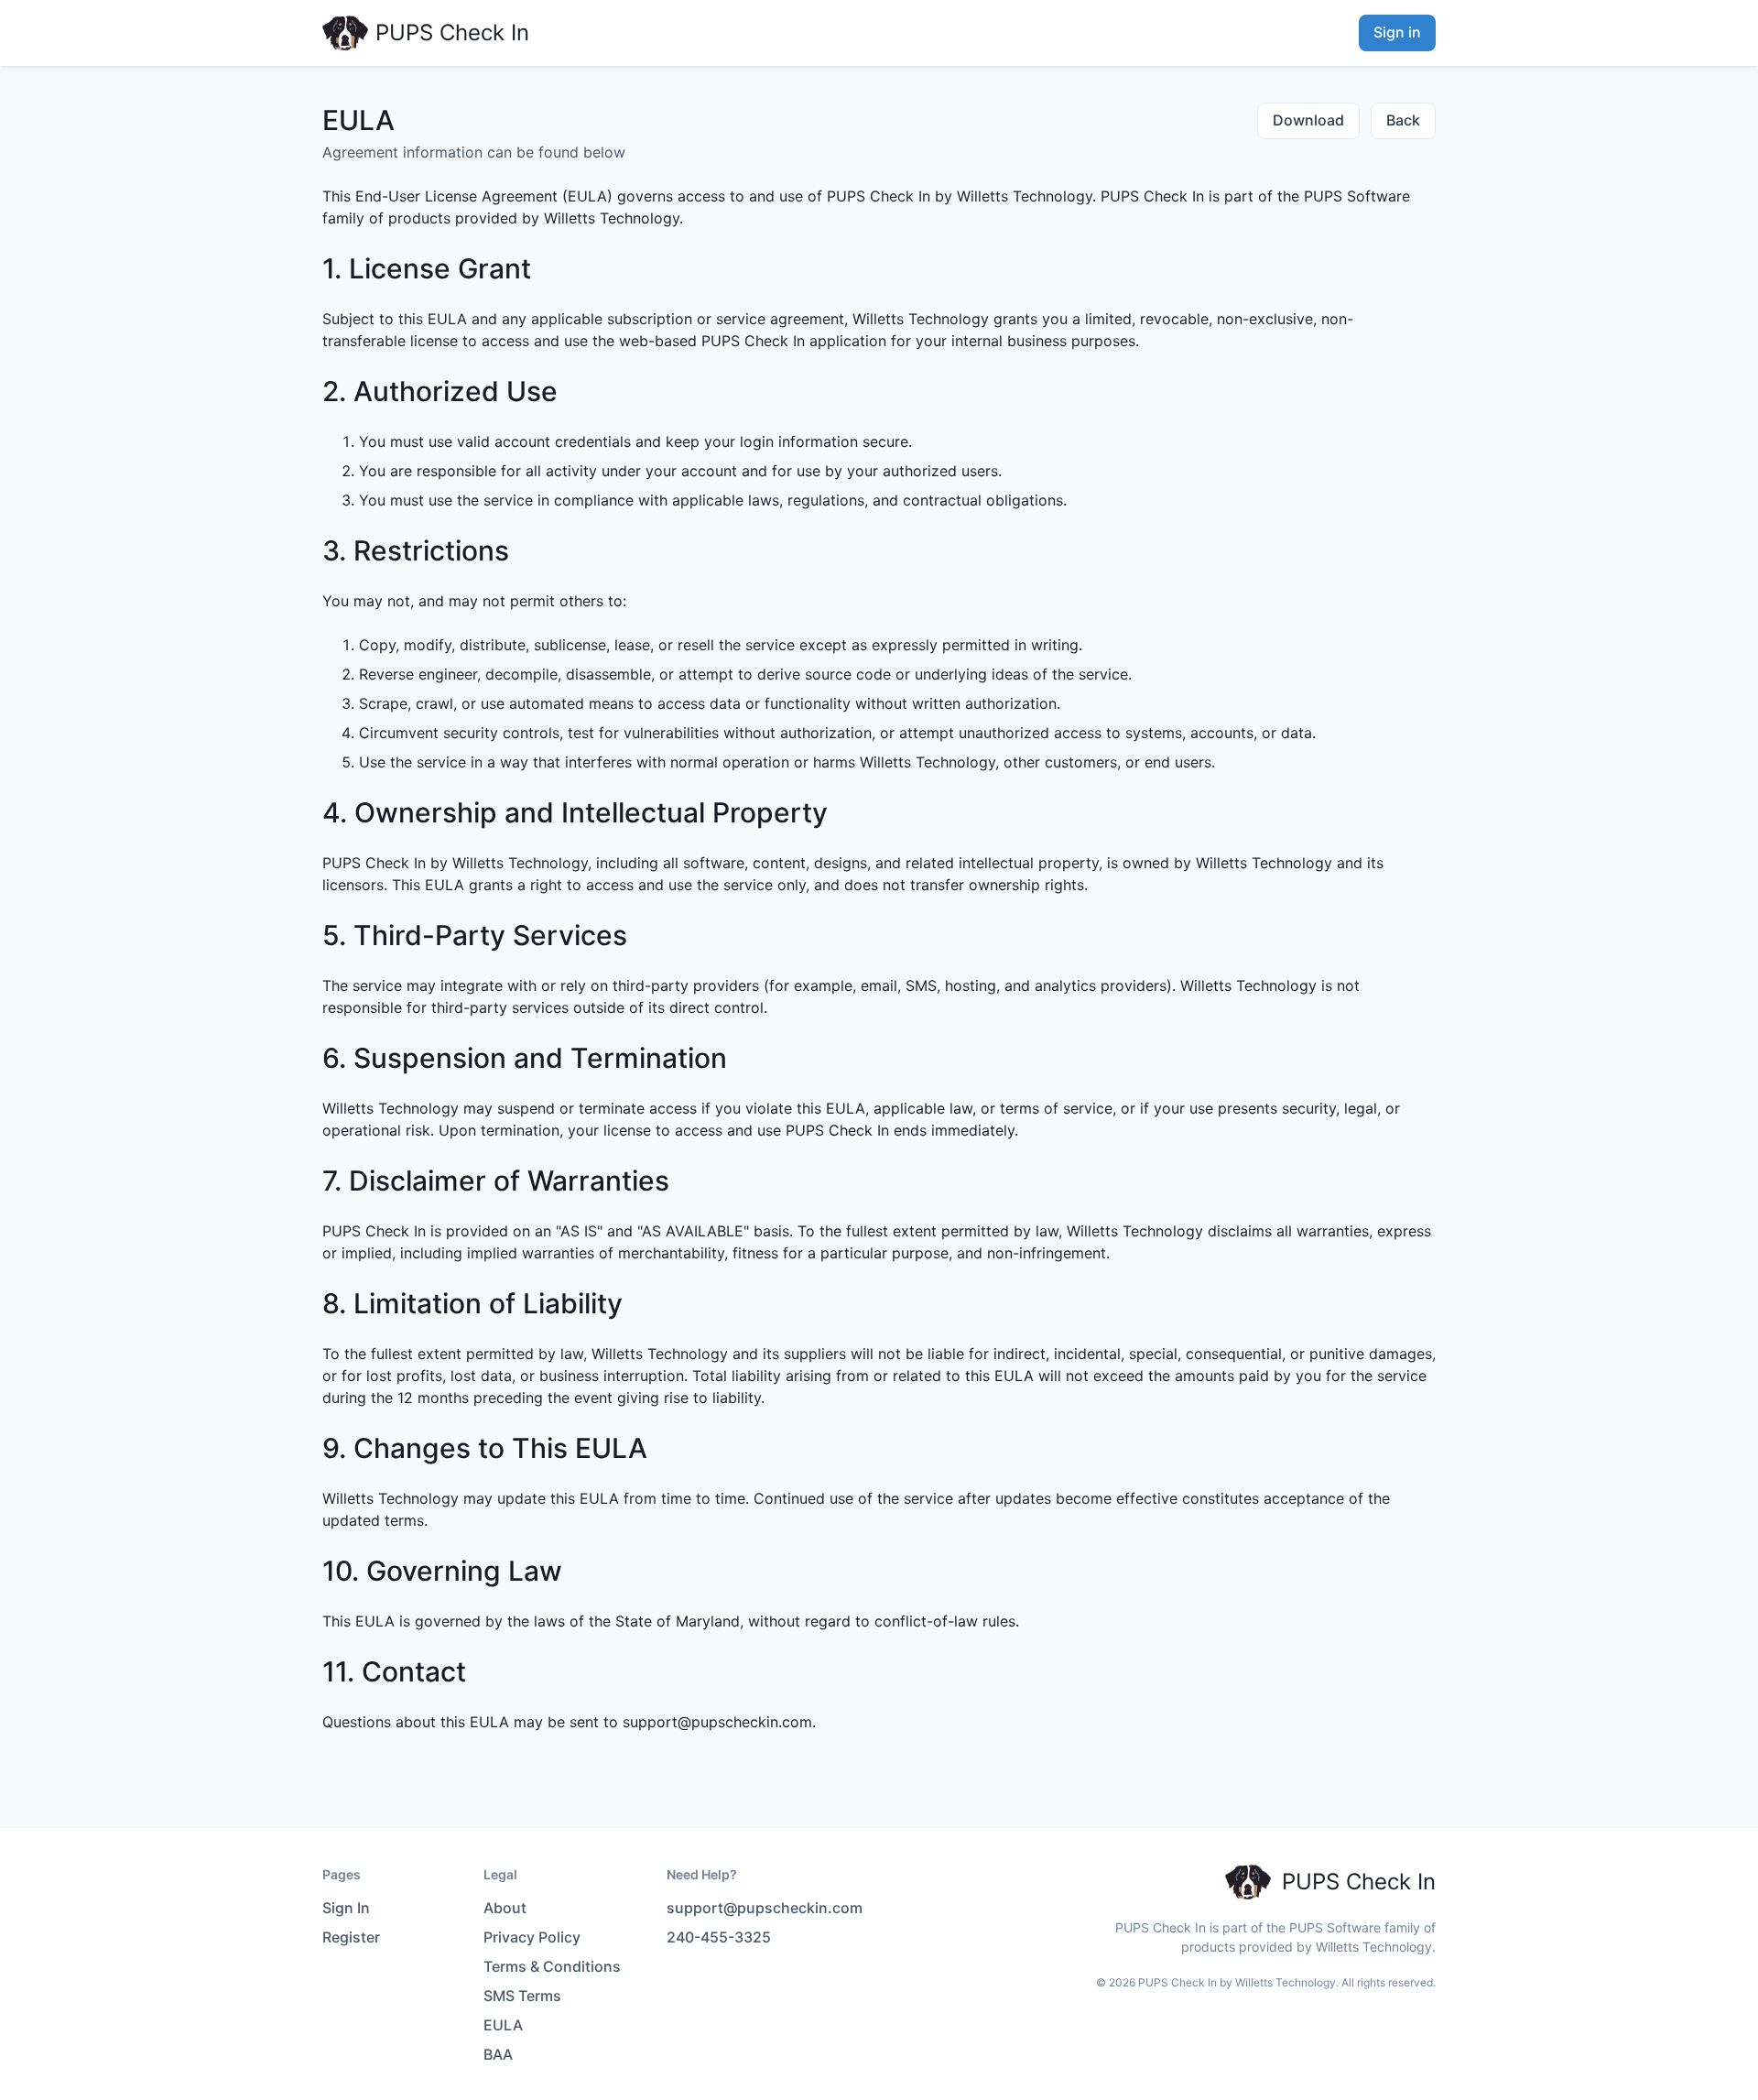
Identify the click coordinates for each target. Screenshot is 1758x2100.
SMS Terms (522, 1996)
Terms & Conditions (552, 1966)
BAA (498, 2054)
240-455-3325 (719, 1937)
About (505, 1908)
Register (351, 1937)
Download (1308, 120)
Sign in (1397, 32)
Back (1403, 120)
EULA (503, 2025)
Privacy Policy (532, 1937)
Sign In (346, 1908)
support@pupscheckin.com (717, 1722)
